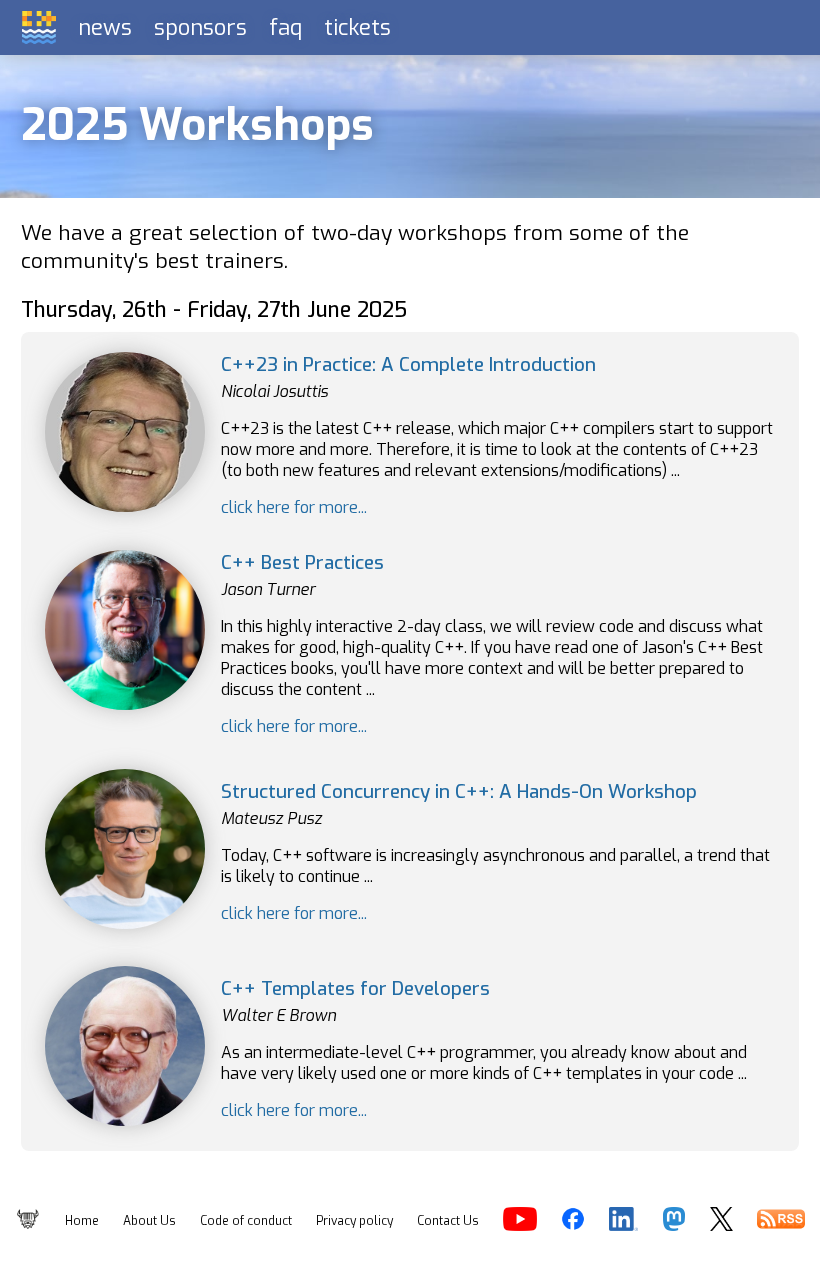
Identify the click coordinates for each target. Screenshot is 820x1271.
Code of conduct (246, 1221)
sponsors (200, 27)
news (105, 27)
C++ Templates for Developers (355, 988)
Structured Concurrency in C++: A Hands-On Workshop (459, 791)
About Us (149, 1221)
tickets (357, 27)
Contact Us (448, 1221)
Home (82, 1221)
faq (285, 27)
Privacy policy (354, 1221)
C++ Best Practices (302, 562)
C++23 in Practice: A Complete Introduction (408, 364)
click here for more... (294, 507)
